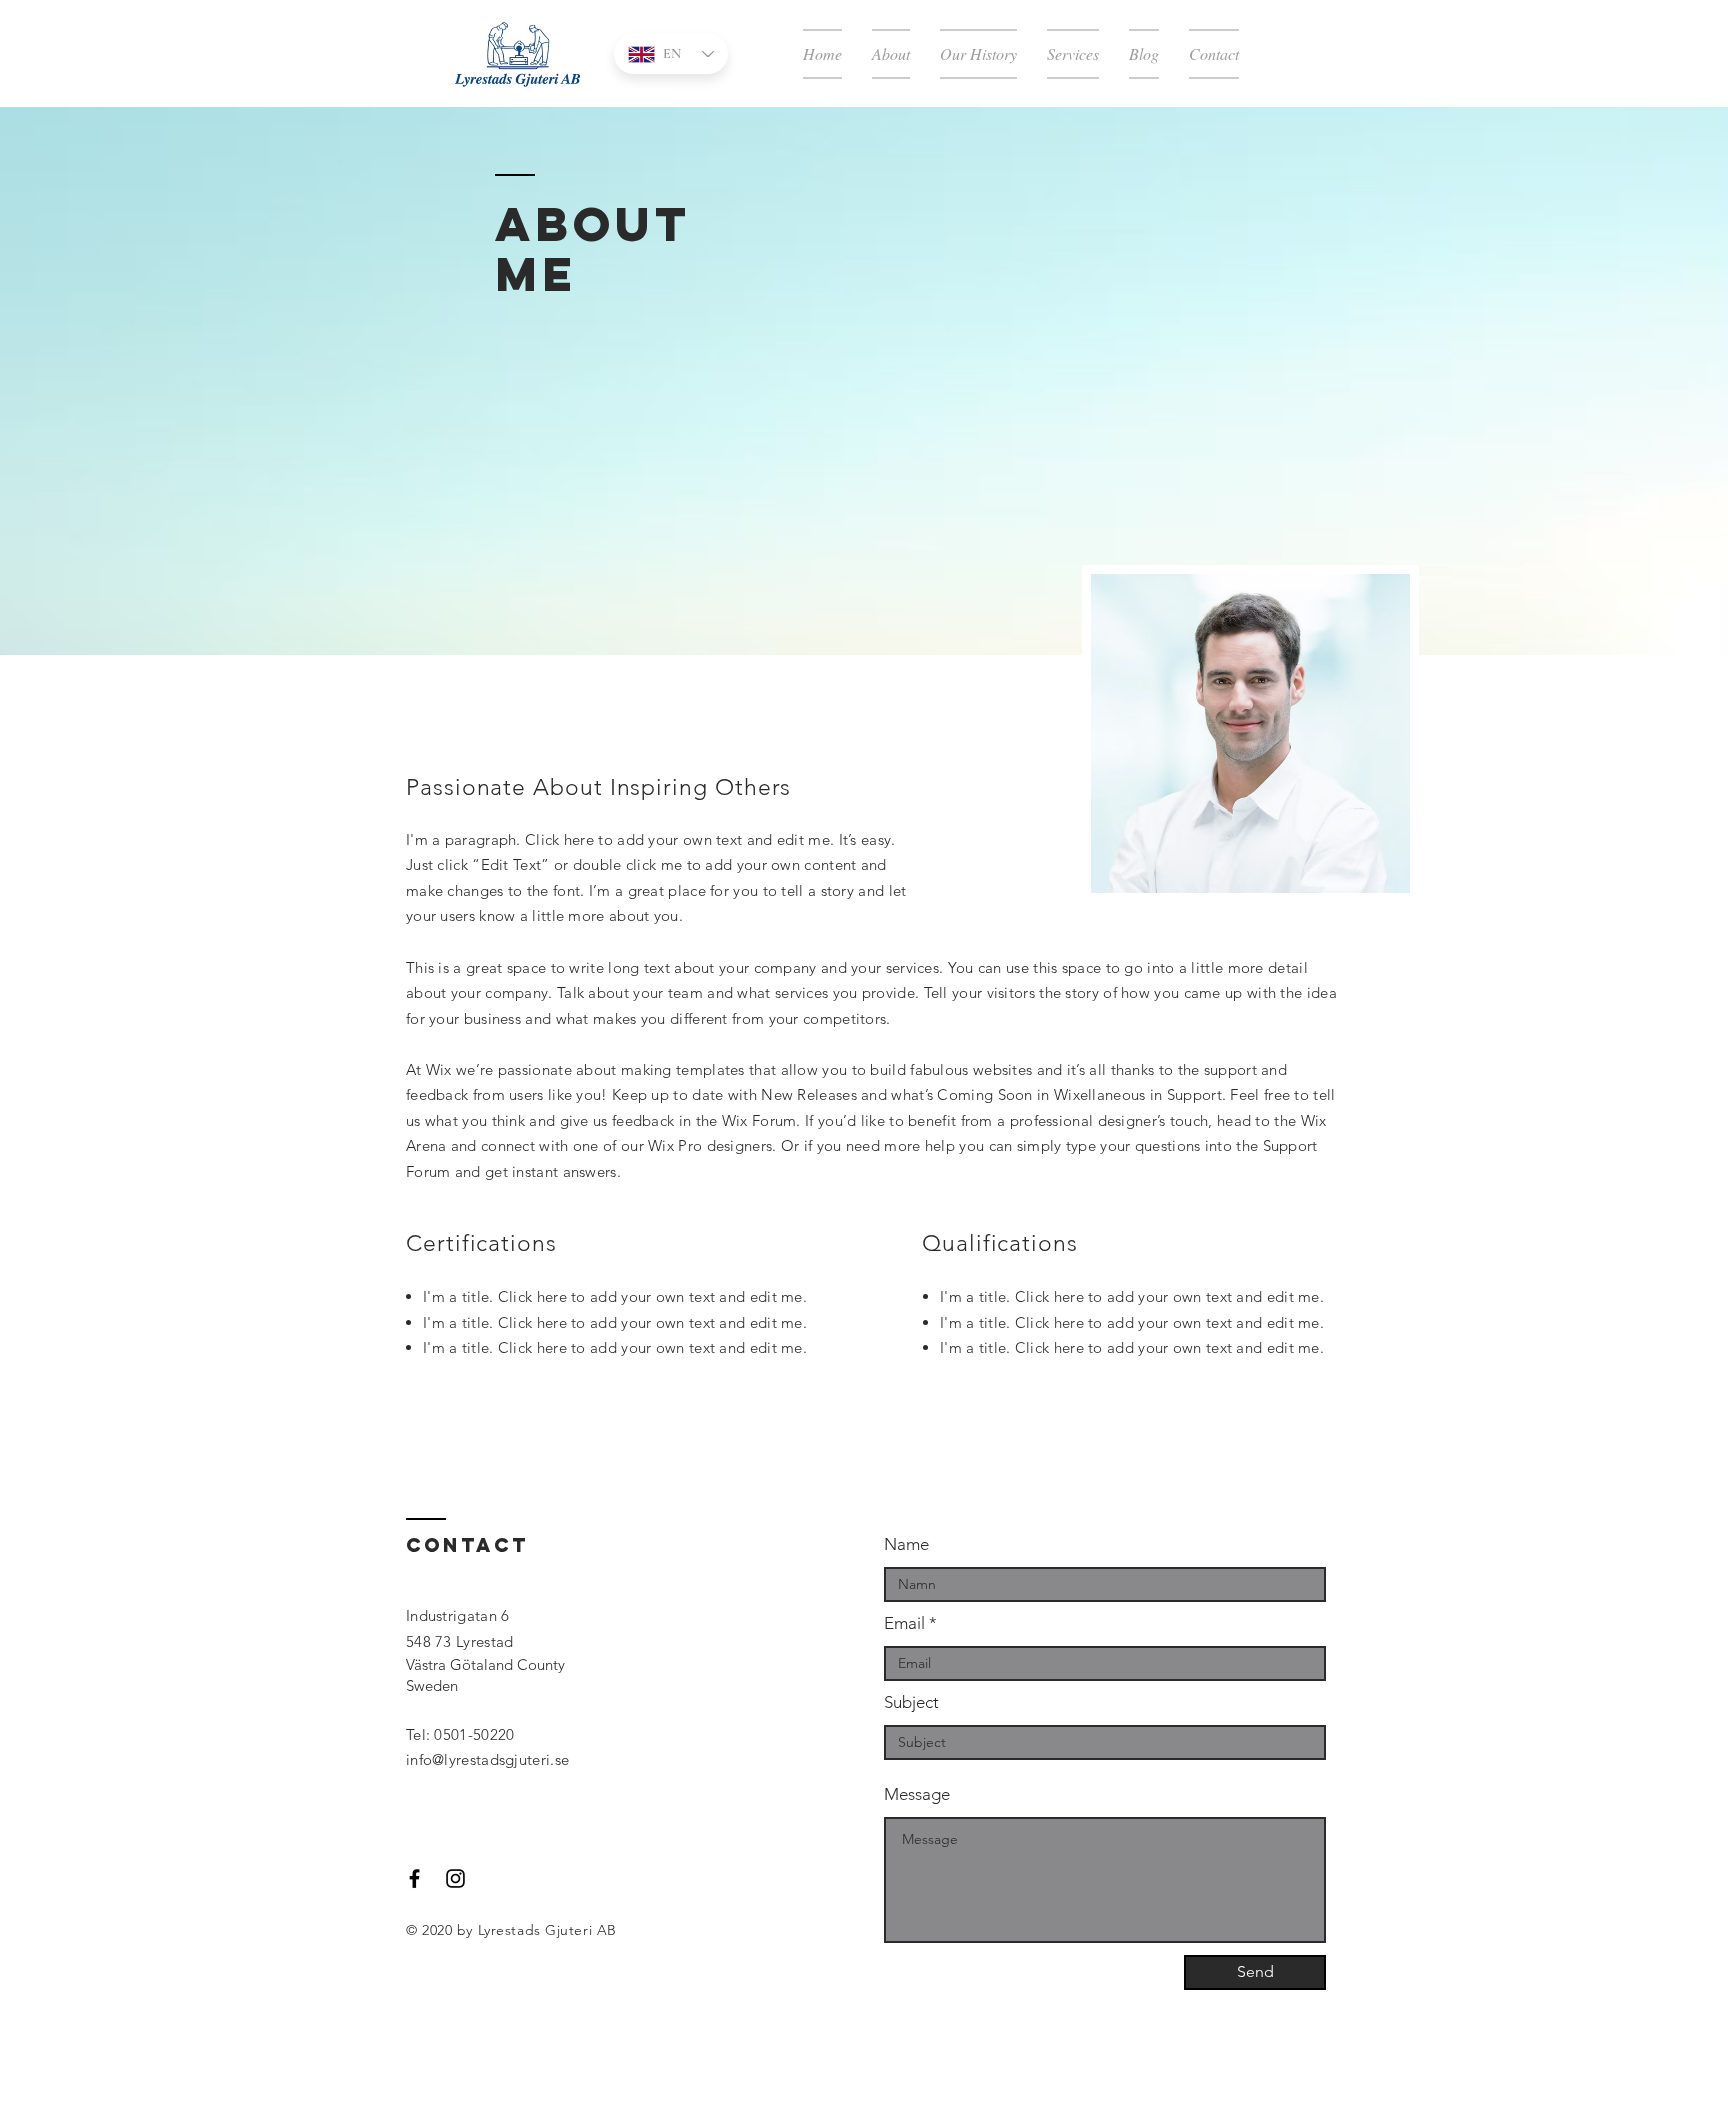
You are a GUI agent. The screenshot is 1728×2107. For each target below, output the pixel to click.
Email (904, 1623)
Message (917, 1794)
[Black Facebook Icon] (414, 1878)
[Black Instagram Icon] (455, 1878)
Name (906, 1544)
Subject (911, 1702)
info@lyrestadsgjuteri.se (487, 1759)
